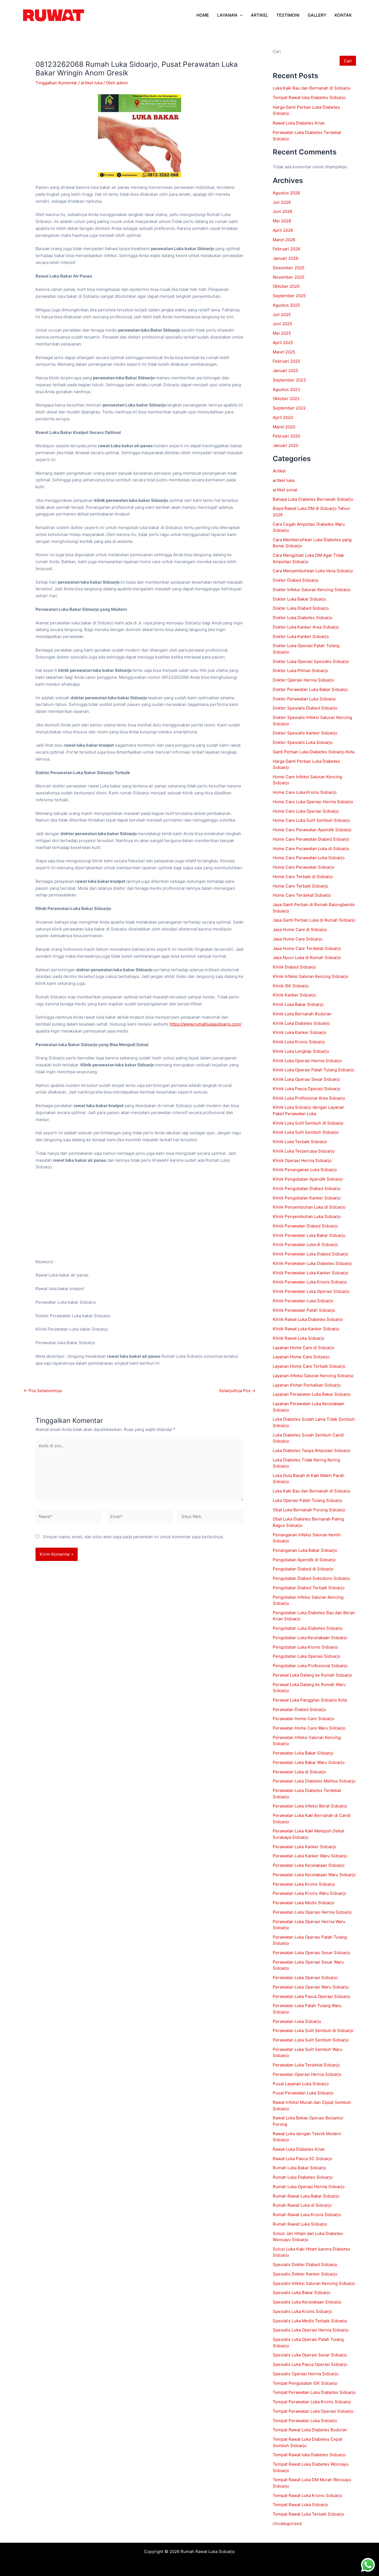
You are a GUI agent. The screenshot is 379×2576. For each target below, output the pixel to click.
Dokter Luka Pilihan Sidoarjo (300, 671)
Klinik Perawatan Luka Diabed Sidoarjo (310, 1254)
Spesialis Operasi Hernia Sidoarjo (306, 2374)
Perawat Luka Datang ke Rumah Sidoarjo (312, 1675)
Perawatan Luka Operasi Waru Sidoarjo (311, 1987)
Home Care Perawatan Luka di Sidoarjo (311, 849)
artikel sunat (285, 490)
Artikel (279, 471)
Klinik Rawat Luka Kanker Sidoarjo (306, 1329)
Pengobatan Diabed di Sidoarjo (303, 1569)
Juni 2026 (282, 211)
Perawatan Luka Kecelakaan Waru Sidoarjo (314, 1875)
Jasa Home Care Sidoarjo (298, 939)
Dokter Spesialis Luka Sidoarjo (303, 742)
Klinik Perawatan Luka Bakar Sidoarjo (309, 1235)
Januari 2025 (285, 371)
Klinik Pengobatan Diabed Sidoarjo (307, 1188)
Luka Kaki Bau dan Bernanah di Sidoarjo (312, 88)
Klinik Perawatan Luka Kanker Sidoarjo (310, 1273)
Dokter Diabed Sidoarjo (296, 580)
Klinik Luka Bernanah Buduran (302, 1014)
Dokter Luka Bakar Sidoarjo (299, 599)
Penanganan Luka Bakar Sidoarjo (305, 1550)
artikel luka (92, 83)
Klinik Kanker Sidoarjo (294, 995)
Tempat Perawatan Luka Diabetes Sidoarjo (314, 2392)
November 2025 (289, 277)
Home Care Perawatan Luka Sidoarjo (309, 858)
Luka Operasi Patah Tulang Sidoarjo (308, 1500)
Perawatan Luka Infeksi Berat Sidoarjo (310, 1806)
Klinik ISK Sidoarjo (291, 986)
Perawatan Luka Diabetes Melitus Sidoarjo (314, 1781)
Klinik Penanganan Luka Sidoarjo (305, 1170)
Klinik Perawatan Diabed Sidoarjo (305, 1226)
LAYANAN (227, 15)
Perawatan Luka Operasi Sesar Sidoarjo (311, 1953)
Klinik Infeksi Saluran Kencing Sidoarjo (310, 976)
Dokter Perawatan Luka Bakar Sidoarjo (310, 689)
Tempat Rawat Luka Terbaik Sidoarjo (308, 2514)
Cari (277, 51)
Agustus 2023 (286, 389)
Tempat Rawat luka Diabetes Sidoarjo (309, 97)
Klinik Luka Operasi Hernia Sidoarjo (307, 1061)
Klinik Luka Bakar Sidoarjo (298, 1004)
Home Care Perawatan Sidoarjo (304, 867)
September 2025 (289, 296)
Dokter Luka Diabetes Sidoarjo (303, 618)
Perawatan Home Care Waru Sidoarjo (309, 1728)
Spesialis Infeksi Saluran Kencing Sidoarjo (314, 2283)
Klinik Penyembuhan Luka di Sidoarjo (309, 1207)
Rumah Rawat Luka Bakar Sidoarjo (306, 2196)
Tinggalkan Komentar (56, 83)
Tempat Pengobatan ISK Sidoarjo (305, 2383)
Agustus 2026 (286, 193)
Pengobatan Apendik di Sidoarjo (304, 1560)
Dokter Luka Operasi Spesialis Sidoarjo (311, 661)
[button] (240, 15)
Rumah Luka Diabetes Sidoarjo (303, 2177)
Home (203, 15)
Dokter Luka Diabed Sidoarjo (301, 608)
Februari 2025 (286, 361)
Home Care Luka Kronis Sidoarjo (305, 792)
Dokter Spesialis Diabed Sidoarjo (305, 708)
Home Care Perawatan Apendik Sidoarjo (312, 830)
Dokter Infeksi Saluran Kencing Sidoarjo (312, 590)
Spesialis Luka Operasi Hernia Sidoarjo (311, 2330)
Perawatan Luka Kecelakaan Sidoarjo (309, 1865)
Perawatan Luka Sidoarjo (297, 2021)
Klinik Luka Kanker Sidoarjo (300, 1032)
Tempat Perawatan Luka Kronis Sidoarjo (312, 2402)
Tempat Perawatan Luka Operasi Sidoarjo (313, 2411)
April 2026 (283, 230)
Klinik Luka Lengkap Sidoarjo (301, 1051)
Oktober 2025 (286, 286)
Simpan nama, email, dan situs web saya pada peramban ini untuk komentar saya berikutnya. (133, 1537)
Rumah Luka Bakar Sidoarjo (300, 2168)
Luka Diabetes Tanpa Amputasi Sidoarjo (312, 1450)
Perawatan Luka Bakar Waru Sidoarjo (309, 1762)
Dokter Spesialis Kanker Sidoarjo (305, 733)
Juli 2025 (282, 315)
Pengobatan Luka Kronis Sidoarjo (305, 1647)
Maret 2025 (284, 352)
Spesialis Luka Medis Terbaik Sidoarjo (310, 2321)
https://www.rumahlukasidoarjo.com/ (205, 1024)
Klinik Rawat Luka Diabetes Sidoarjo (308, 1319)
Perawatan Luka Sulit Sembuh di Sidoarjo (313, 2030)
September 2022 (289, 408)
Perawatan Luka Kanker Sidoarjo (305, 1847)
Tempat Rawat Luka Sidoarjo (300, 2505)
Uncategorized (287, 2523)
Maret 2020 (284, 427)
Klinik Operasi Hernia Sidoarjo (302, 1160)
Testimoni (288, 15)
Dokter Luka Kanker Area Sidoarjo (306, 627)
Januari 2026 (285, 258)
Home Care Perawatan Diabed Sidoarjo (311, 839)
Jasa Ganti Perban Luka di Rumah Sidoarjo (314, 920)
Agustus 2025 (286, 305)
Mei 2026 (282, 221)
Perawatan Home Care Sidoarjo (304, 1719)
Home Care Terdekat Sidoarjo (302, 895)
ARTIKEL (259, 15)
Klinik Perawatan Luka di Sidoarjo (305, 1244)
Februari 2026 (286, 249)
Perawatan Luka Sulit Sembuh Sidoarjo (311, 2040)
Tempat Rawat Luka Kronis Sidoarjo (307, 2495)
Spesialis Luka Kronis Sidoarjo (302, 2311)
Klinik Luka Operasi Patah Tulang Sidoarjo (314, 1070)
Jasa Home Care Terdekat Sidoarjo (307, 948)
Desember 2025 (289, 268)
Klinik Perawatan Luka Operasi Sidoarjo (311, 1291)
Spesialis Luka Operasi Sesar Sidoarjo (310, 2355)
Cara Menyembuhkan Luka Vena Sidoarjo (313, 571)
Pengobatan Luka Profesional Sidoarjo (310, 1666)
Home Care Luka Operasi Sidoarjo (306, 811)
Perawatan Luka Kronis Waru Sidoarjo (309, 1893)
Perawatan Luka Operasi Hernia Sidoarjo (312, 1912)
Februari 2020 (286, 436)
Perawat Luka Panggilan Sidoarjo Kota (310, 1700)
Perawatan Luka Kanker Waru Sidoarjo (310, 1856)
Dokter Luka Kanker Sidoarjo (301, 636)
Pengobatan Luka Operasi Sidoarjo (307, 1656)
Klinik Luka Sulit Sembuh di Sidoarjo (308, 1123)
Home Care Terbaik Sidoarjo (300, 886)
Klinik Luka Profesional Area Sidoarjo (309, 1098)
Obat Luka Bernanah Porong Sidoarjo (309, 1510)
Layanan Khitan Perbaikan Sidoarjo (307, 1385)
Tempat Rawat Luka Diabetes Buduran (310, 2430)
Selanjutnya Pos (237, 1391)
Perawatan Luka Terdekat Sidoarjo (306, 2065)
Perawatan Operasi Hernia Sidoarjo (307, 2074)
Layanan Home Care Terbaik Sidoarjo (309, 1366)
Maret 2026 (284, 240)
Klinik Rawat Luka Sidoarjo (299, 1338)
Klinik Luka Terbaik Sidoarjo (300, 1142)
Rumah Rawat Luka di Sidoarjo (302, 2205)
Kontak (343, 15)
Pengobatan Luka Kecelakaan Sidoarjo (310, 1638)
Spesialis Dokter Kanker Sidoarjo (305, 2274)
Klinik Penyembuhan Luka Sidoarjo (307, 1216)
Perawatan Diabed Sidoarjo (299, 1709)
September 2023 (289, 380)
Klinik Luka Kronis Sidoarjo (299, 1042)
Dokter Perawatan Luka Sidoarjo (304, 699)
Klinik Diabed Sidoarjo (294, 967)
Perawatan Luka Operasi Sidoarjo (305, 1978)
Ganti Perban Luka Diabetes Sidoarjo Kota (314, 752)
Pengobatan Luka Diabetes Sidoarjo (308, 1628)
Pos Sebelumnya (43, 1391)
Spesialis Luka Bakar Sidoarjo (302, 2293)
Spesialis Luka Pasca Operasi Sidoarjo (310, 2364)
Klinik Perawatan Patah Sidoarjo (304, 1310)
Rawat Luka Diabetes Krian (299, 123)
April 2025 (283, 343)
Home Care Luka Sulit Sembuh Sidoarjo (311, 820)
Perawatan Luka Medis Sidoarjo (304, 1903)
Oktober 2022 (286, 399)
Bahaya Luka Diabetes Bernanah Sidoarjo (313, 499)
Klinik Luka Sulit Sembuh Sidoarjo (306, 1132)
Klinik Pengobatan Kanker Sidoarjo (307, 1198)
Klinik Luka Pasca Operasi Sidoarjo (307, 1089)
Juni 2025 (282, 324)
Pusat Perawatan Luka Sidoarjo (303, 2093)
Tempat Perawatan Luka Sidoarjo (305, 2421)
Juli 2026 (282, 202)
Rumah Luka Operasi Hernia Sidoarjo (309, 2187)
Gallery (317, 15)
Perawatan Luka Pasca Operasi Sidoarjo (312, 1996)
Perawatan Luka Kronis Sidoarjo (304, 1884)
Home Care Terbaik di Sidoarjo (303, 877)
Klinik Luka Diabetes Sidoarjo (301, 1023)
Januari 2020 (285, 445)
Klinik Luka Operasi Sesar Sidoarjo (306, 1079)
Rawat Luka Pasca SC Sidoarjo (302, 2159)
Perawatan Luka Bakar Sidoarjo (303, 1753)
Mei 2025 (282, 333)
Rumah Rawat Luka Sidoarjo (300, 2224)
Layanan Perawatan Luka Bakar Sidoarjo (312, 1394)
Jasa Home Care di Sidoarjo (300, 930)
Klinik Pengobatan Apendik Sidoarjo (308, 1179)
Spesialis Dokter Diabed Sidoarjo (305, 2265)
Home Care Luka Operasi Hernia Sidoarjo (313, 802)
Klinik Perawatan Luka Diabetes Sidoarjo (312, 1263)
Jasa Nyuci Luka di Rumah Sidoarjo (307, 958)
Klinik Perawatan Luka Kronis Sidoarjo (310, 1282)
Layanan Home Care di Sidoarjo (304, 1348)
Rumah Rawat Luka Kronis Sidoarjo (307, 2215)
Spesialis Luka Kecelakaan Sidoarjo (307, 2302)
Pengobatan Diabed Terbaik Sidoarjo (309, 1588)
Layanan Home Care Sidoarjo (301, 1357)
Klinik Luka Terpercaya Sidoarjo (304, 1151)
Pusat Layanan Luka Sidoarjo (301, 2084)
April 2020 (283, 417)
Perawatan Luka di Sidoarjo (299, 1772)
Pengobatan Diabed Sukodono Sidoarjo (311, 1578)
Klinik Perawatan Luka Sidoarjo (303, 1301)
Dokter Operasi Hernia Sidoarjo (303, 680)
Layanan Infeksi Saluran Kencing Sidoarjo (313, 1376)
